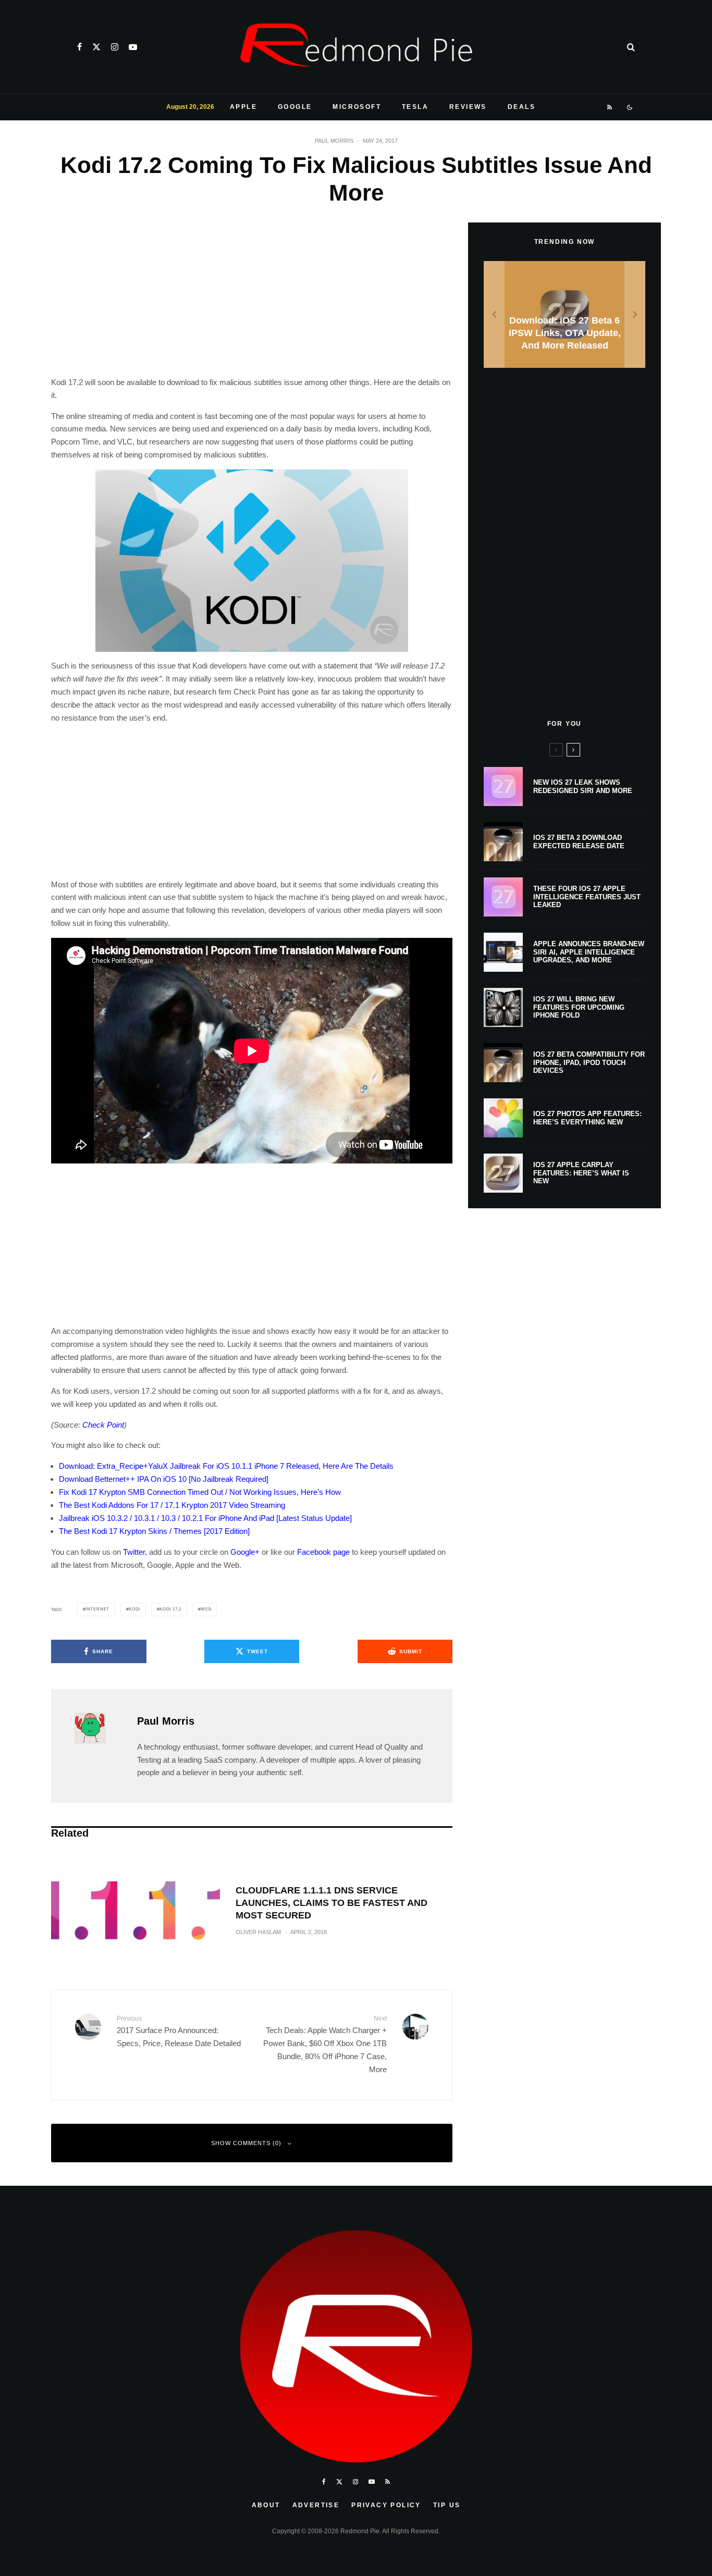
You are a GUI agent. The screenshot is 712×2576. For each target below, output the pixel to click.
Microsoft (357, 107)
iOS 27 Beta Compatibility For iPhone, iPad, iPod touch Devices (589, 1062)
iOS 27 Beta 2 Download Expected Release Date (579, 842)
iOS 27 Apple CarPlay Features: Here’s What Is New (581, 1173)
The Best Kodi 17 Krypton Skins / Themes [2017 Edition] (154, 1531)
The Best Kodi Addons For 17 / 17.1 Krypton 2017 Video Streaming (172, 1505)
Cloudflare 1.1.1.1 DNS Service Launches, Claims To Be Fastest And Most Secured (332, 1903)
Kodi (134, 1609)
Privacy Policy (386, 2505)
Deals (521, 107)
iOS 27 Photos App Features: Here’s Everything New (587, 1118)
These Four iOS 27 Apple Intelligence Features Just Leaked (587, 897)
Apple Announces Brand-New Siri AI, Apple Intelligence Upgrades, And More (589, 952)
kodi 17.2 (170, 1609)
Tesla (415, 107)
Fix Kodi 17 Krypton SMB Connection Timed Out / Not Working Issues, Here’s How (200, 1492)
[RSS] (610, 107)
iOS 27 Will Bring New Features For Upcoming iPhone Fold (579, 1007)
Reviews (468, 107)
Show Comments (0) (246, 2143)
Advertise (316, 2505)
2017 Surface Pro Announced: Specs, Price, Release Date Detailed (179, 2031)
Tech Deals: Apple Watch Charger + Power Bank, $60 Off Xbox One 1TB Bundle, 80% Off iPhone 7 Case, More (325, 2044)
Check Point (103, 1425)
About (266, 2505)
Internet (97, 1609)
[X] (96, 47)
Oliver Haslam (258, 1932)
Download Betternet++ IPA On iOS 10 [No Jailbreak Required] (164, 1479)
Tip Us (447, 2505)
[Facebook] (79, 47)
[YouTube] (133, 47)
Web (206, 1609)
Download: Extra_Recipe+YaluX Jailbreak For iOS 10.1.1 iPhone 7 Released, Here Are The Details (226, 1466)
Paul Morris (334, 141)
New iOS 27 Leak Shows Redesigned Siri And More (583, 787)
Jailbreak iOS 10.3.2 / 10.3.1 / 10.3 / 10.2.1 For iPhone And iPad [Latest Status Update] (205, 1518)
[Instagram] (115, 47)
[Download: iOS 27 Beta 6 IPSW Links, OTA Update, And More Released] (564, 314)
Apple (243, 107)
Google (295, 107)
